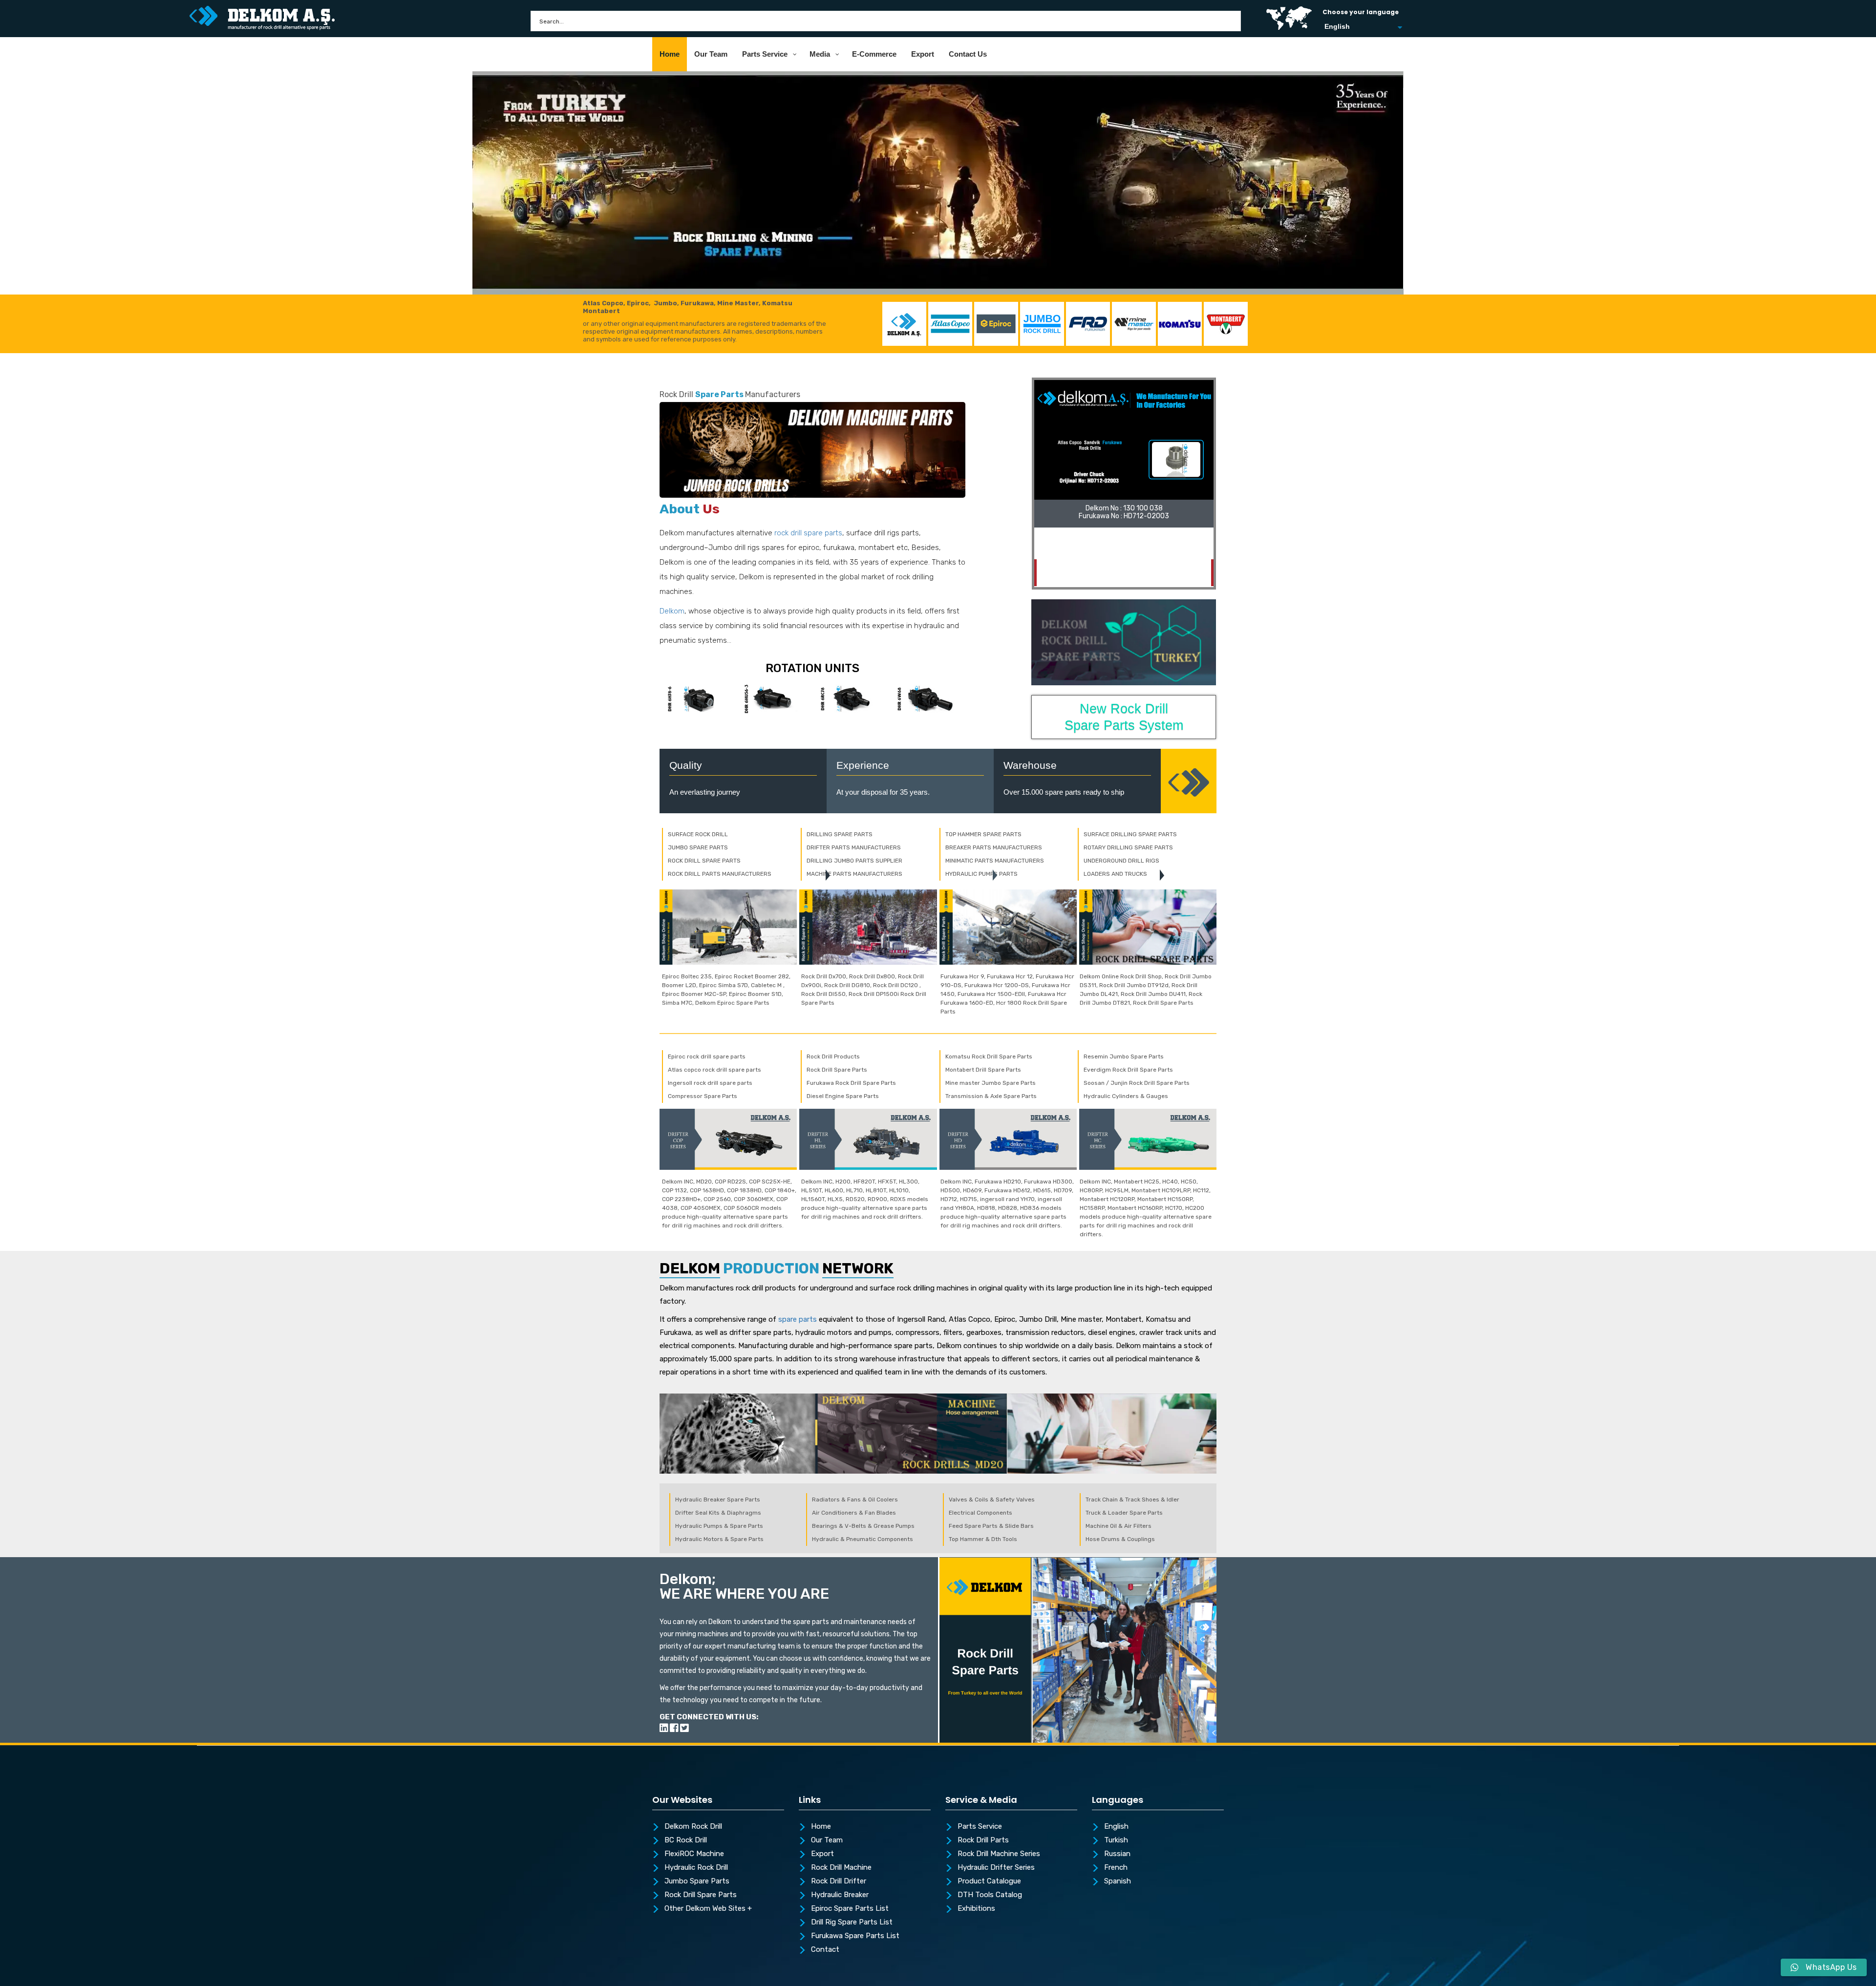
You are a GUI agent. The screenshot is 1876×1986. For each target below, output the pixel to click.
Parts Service (980, 1827)
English (1116, 1827)
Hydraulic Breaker (840, 1895)
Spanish (1118, 1881)
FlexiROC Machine (694, 1854)
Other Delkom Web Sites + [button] (708, 1909)
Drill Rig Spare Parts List (852, 1923)
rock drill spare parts (808, 533)
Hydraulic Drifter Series (996, 1868)
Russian (1117, 1854)
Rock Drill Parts (983, 1840)
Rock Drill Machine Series (999, 1854)
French (1116, 1868)
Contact (825, 1950)
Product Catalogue (989, 1881)
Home (821, 1827)
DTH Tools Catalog (990, 1895)
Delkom (672, 611)
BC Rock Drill (686, 1840)
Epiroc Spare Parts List (850, 1909)
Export (822, 1854)
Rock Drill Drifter (839, 1881)
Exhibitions (976, 1909)
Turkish (1116, 1840)
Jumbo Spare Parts (697, 1881)
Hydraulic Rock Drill (696, 1868)
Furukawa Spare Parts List (855, 1936)
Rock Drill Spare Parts (701, 1895)
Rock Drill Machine (841, 1868)
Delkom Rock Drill (693, 1827)
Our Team (827, 1840)
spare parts (798, 1319)
